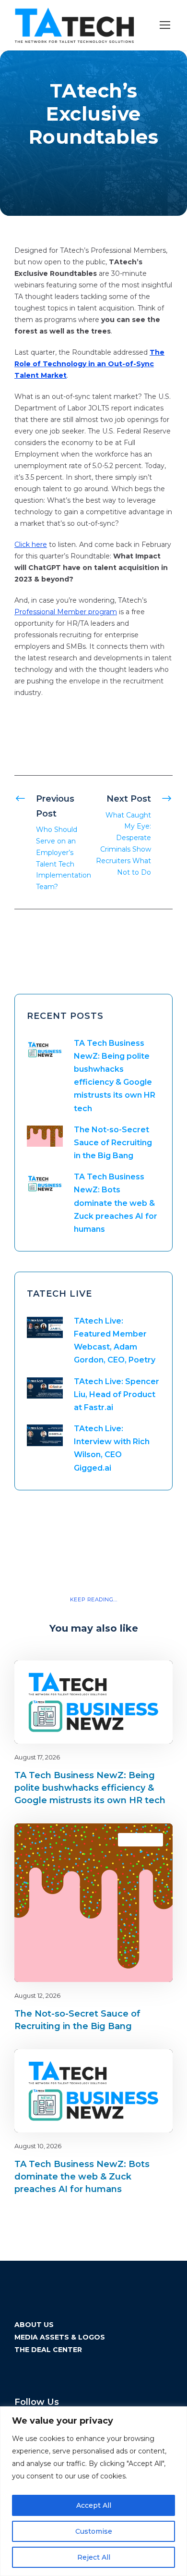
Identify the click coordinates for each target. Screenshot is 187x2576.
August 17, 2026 (37, 1757)
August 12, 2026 (37, 1995)
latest (148, 1677)
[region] (93, 2491)
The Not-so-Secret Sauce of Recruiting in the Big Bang (113, 1143)
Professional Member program (66, 612)
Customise (94, 2531)
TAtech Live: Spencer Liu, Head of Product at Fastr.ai (117, 1394)
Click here (31, 545)
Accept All (94, 2505)
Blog (132, 1677)
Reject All (94, 2557)
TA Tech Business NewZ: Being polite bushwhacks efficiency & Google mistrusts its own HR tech (90, 1788)
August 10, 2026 (38, 2146)
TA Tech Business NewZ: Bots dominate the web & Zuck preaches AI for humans (116, 1203)
